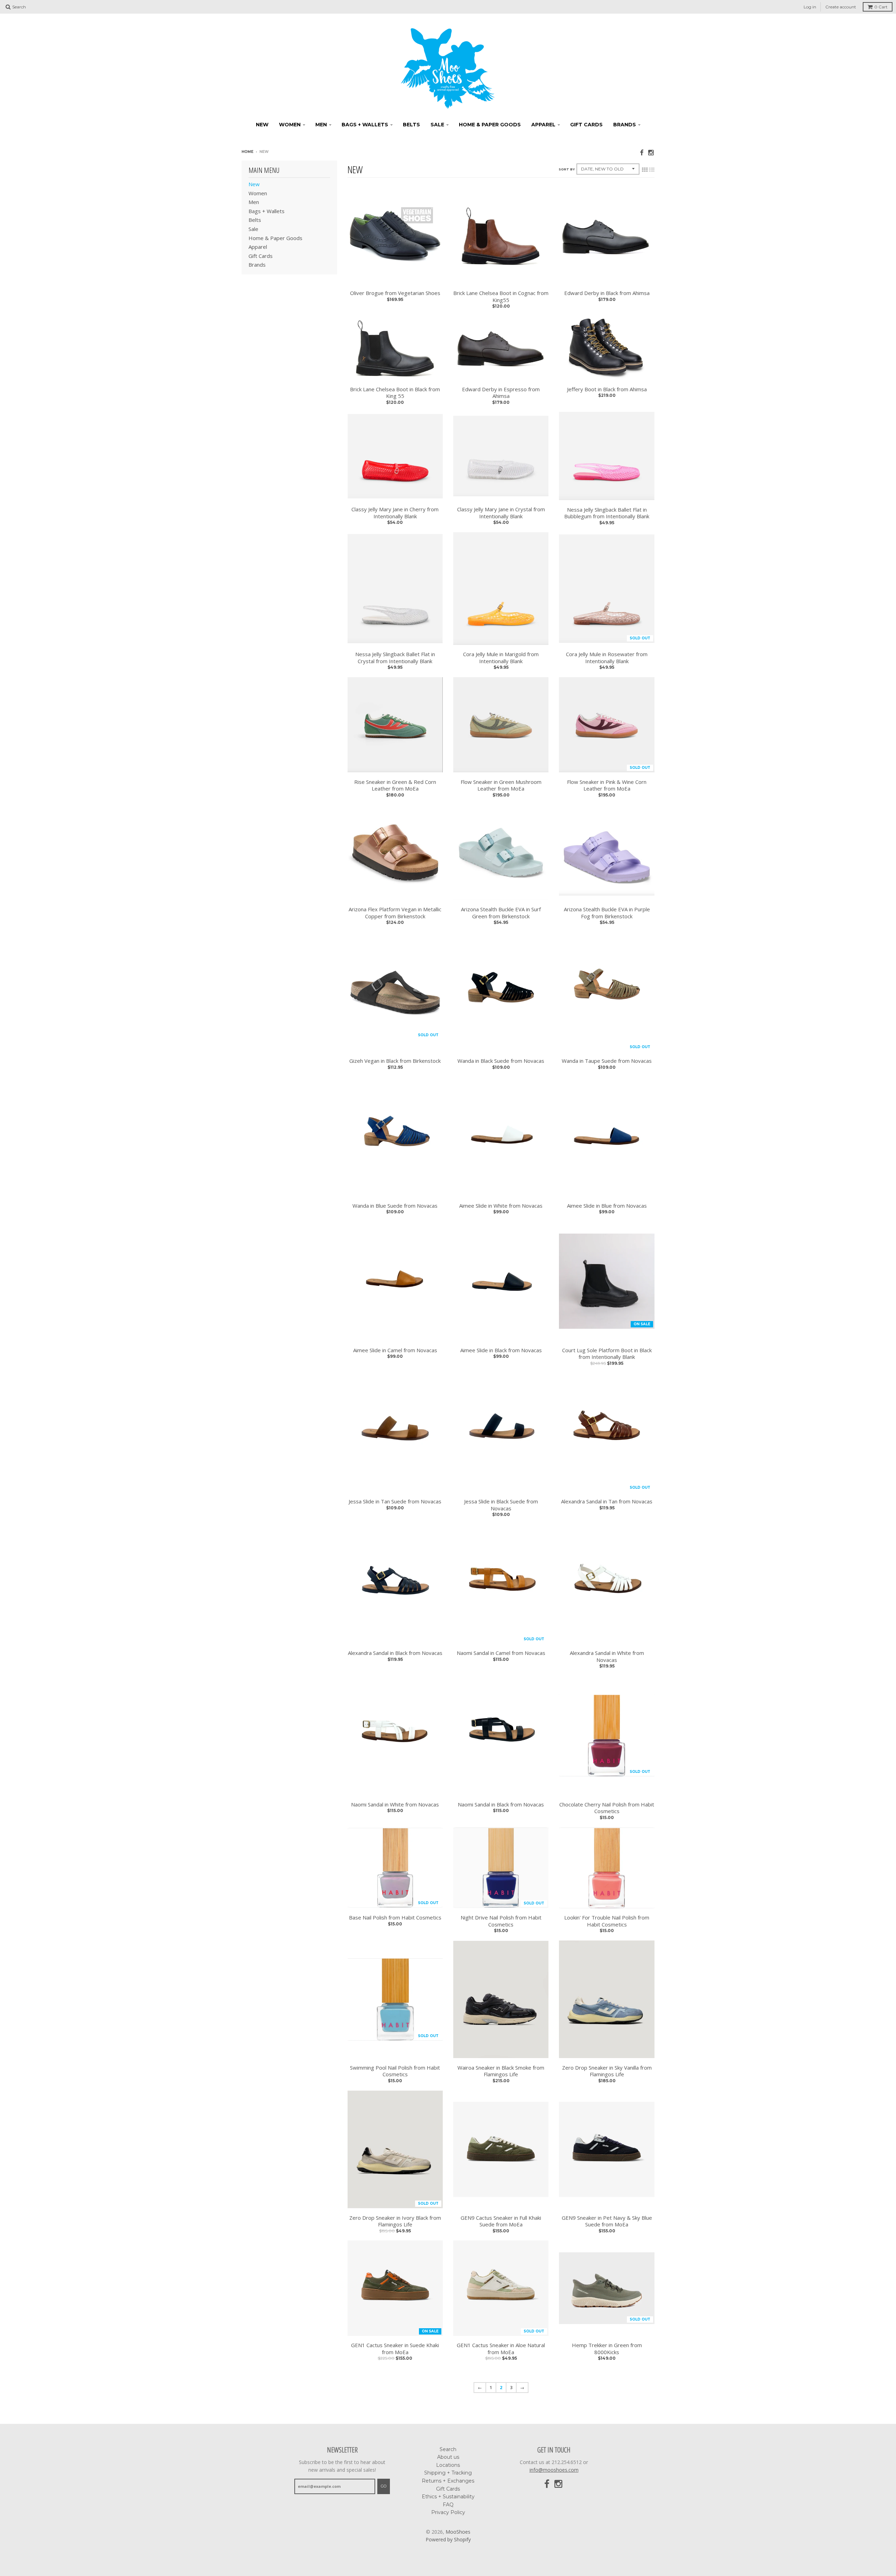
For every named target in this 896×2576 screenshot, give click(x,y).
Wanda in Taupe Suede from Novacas (607, 1061)
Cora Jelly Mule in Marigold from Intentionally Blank (501, 658)
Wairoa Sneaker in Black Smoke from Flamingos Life (501, 2071)
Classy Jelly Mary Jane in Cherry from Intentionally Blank (395, 513)
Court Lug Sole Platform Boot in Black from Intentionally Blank (607, 1354)
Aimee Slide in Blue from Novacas (607, 1206)
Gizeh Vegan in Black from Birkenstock (395, 1061)
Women (290, 125)
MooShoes (458, 2532)
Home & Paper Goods (490, 125)
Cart (881, 7)
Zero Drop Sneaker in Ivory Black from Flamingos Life (395, 2221)
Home (247, 152)
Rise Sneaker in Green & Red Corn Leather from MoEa (395, 785)
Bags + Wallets (365, 125)
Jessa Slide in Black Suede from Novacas (501, 1505)
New (262, 125)
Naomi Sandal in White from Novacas (395, 1805)
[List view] (652, 170)
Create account (841, 7)
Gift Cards (586, 125)
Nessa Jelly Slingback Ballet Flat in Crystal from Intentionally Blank (395, 658)
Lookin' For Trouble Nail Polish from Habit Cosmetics (607, 1921)
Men (321, 125)
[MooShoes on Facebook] (642, 152)
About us (448, 2457)
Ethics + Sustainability (448, 2497)
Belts (411, 125)
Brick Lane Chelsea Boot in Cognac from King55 (501, 297)
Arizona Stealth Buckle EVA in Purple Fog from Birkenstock (607, 913)
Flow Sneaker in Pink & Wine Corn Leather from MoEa (607, 785)
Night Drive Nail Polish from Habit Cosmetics (501, 1921)
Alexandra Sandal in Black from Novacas (395, 1653)
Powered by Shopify (448, 2539)
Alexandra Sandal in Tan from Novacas (607, 1501)
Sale (437, 125)
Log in (810, 7)
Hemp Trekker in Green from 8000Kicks (607, 2349)
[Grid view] (645, 170)
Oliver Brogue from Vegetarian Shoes (395, 293)
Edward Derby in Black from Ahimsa (607, 293)
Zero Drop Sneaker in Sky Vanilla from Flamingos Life (607, 2071)
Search (448, 2449)
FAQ (448, 2505)
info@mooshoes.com (554, 2470)
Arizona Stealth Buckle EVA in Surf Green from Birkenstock (501, 913)
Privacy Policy (448, 2512)
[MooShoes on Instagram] (651, 152)
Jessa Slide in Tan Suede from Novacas (395, 1501)
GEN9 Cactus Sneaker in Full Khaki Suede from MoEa (501, 2221)
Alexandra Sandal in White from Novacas (607, 1656)
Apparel (543, 125)
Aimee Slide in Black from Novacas (501, 1350)
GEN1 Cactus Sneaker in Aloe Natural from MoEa (501, 2349)
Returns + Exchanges (448, 2481)
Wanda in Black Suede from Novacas (501, 1061)
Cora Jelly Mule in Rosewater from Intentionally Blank (607, 658)
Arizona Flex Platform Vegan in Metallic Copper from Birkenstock (395, 913)
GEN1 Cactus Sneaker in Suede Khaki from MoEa (395, 2349)
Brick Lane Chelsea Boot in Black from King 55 (395, 393)
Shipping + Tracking (448, 2473)
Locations (448, 2465)
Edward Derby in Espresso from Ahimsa (501, 393)
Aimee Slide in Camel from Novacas (395, 1350)
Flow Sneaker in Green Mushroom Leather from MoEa (501, 785)
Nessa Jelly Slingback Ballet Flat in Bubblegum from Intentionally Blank (607, 513)
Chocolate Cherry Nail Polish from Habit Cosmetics (607, 1808)
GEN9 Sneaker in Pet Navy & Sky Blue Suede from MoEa (607, 2221)
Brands (625, 125)
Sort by (567, 169)
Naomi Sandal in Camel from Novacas (501, 1653)
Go (384, 2486)
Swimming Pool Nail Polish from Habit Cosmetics (395, 2071)
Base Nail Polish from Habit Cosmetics (395, 1918)
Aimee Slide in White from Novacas (501, 1206)
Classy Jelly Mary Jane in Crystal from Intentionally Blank (501, 513)
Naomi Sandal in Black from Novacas (501, 1805)
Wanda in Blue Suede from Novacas (395, 1206)
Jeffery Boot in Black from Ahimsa (607, 389)
